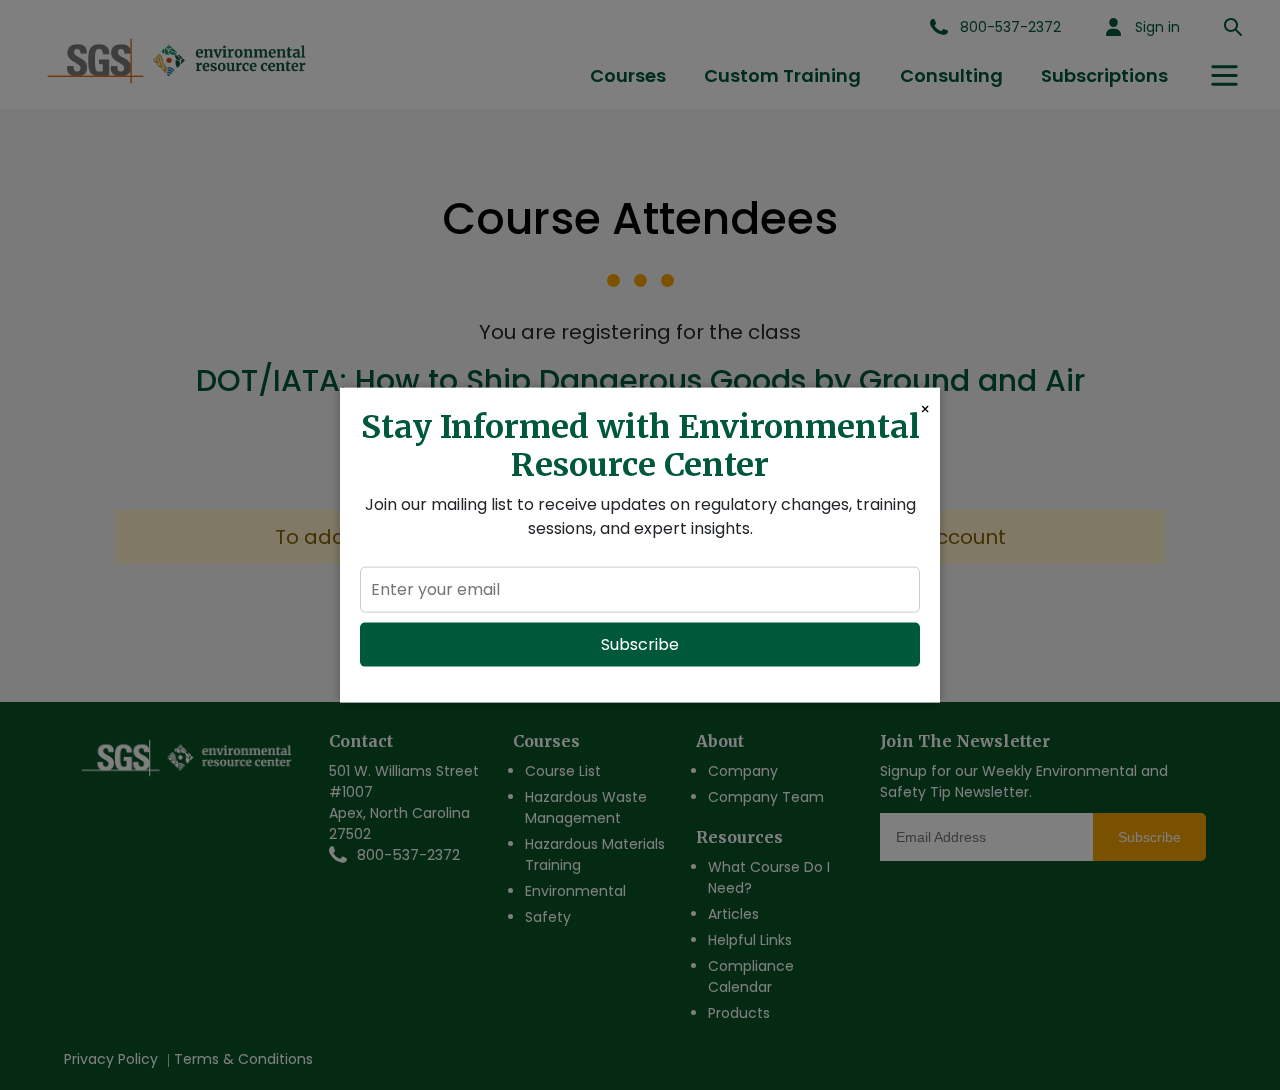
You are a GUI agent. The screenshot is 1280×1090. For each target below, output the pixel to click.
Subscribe (640, 643)
